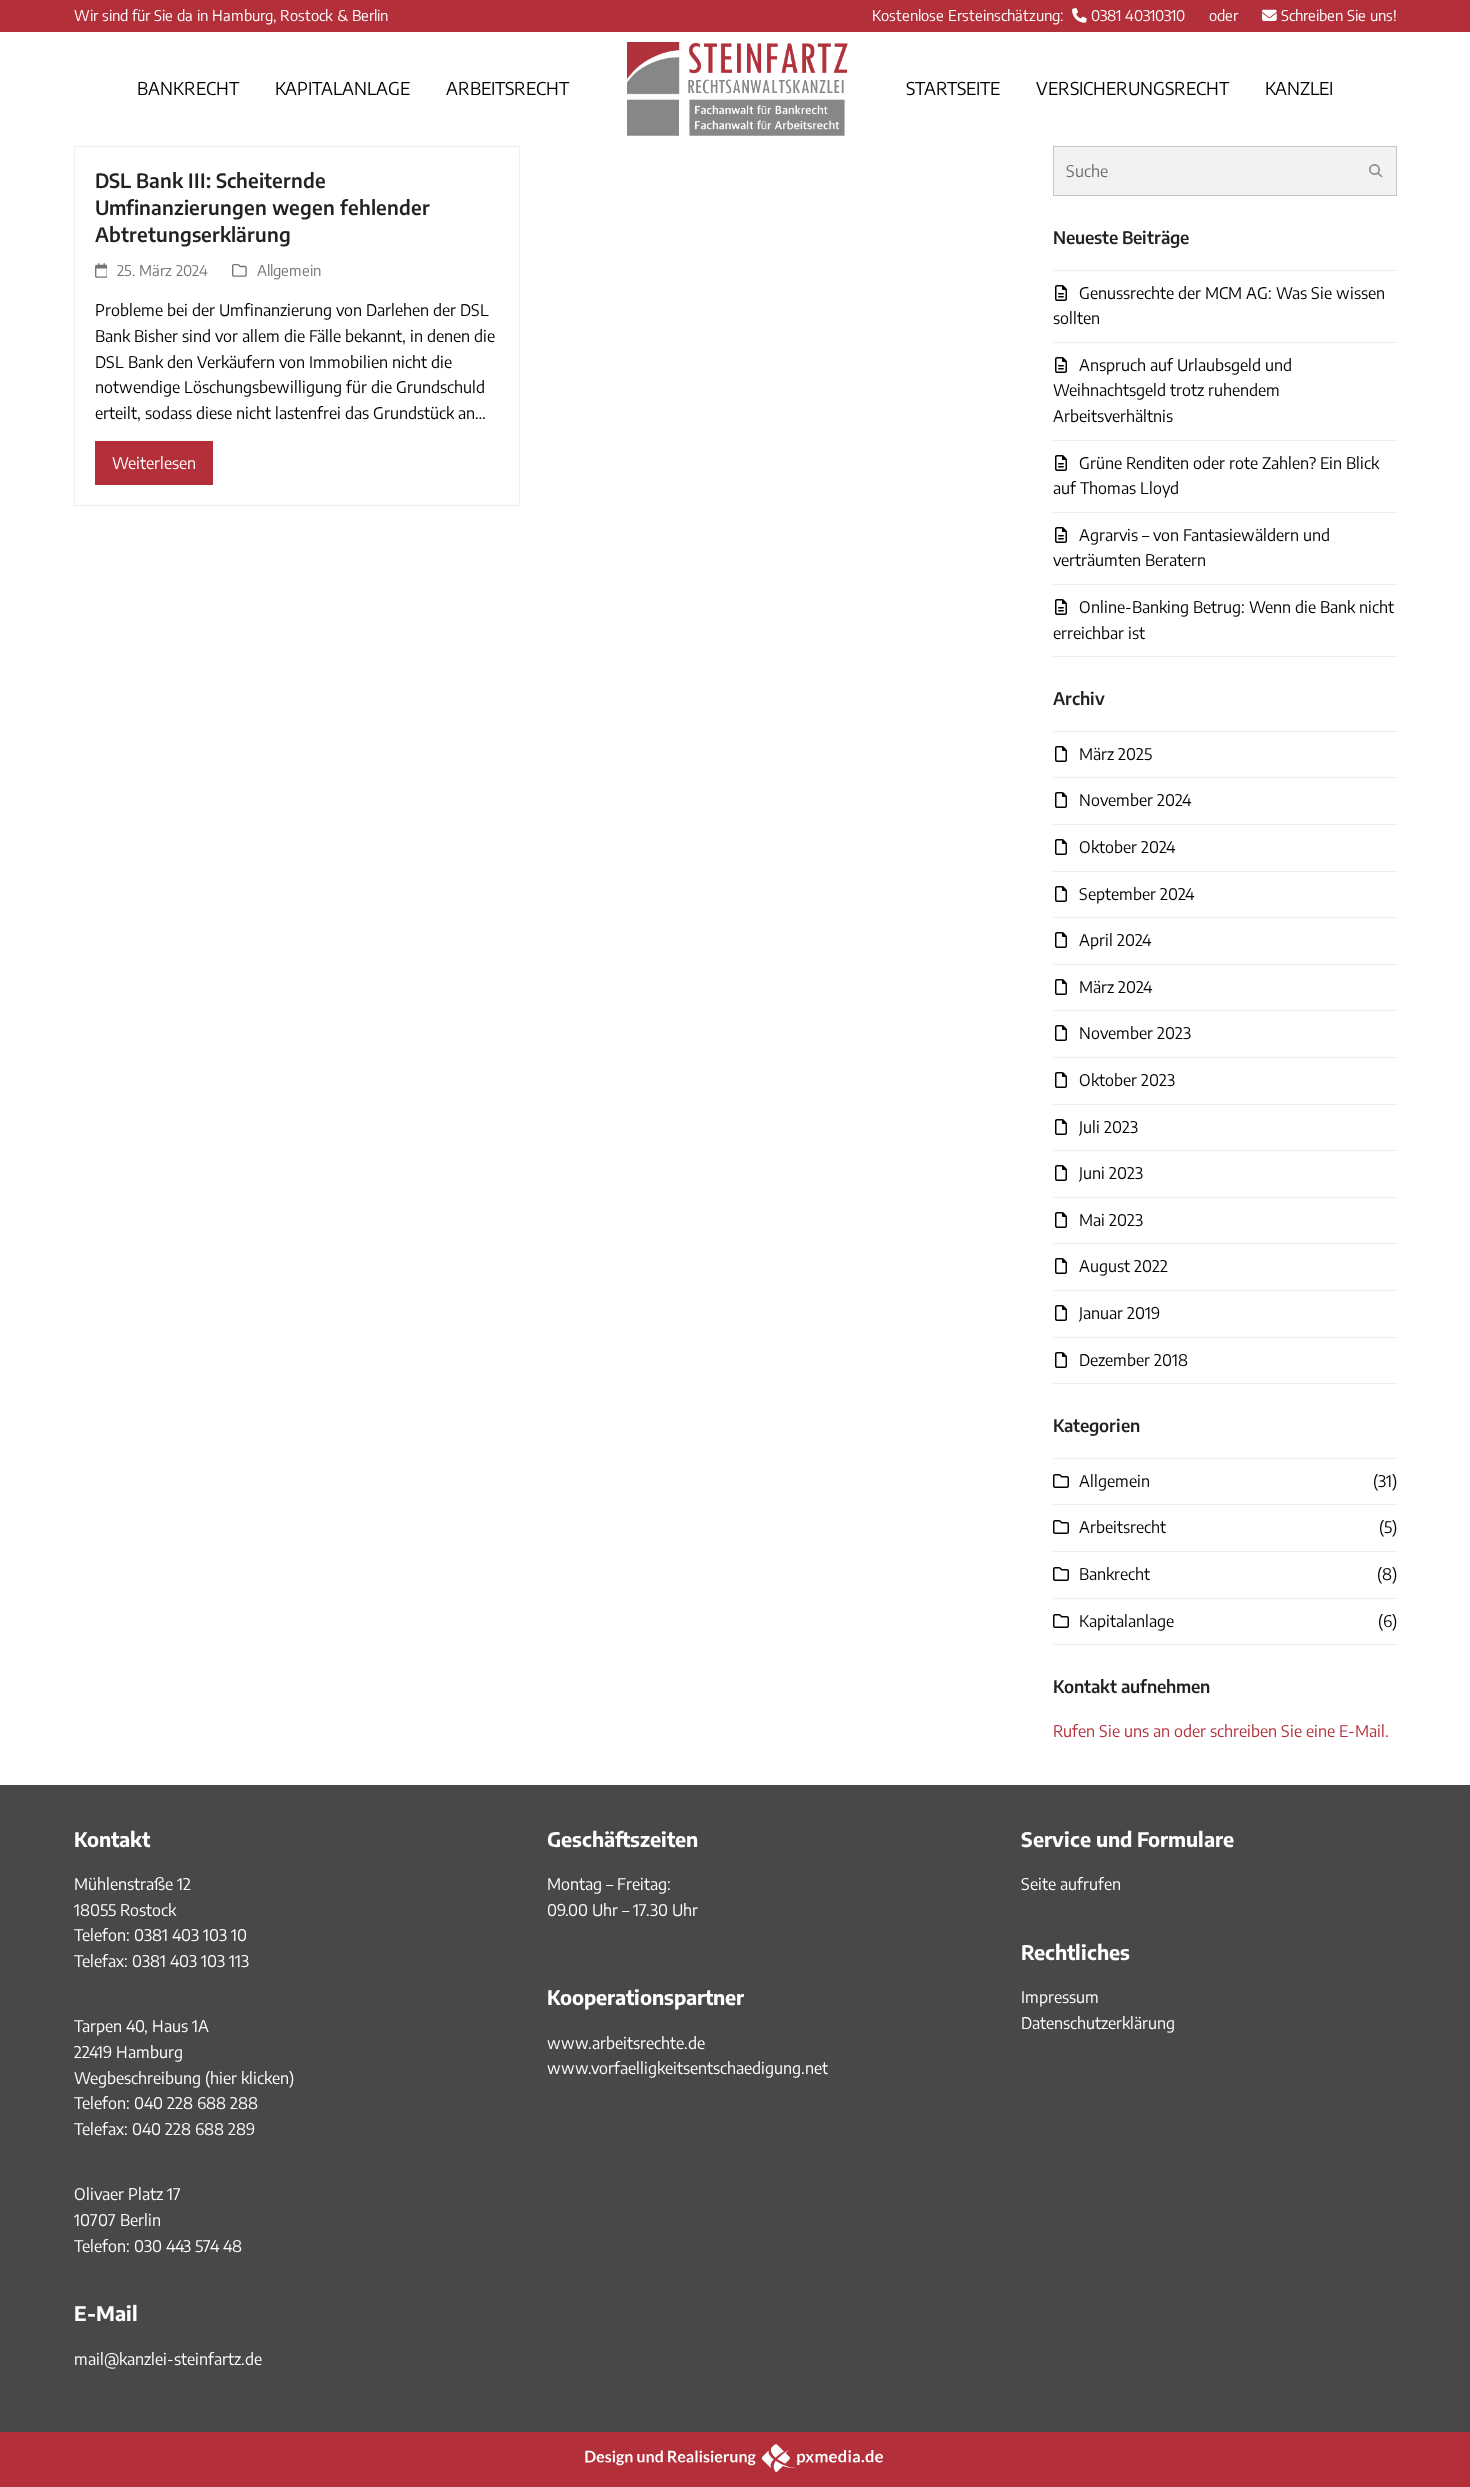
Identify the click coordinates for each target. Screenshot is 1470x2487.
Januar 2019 (1119, 1313)
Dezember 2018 (1133, 1360)
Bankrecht (1114, 1574)
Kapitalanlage (1126, 1621)
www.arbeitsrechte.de (626, 2043)
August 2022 (1123, 1266)
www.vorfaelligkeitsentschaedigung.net (687, 2068)
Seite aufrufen (1071, 1884)
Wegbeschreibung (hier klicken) (184, 2078)
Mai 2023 (1111, 1220)
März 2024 (1115, 987)
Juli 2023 (1108, 1127)
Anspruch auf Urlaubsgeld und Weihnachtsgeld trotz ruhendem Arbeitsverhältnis (1172, 390)
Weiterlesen (154, 463)
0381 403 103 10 (188, 1935)
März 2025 (1115, 754)
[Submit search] (1376, 171)
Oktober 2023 (1127, 1080)
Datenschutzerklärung (1098, 2023)
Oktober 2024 (1127, 847)
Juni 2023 (1111, 1173)
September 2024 (1136, 894)
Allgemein (289, 270)
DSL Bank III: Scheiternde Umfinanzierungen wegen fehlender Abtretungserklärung (262, 207)
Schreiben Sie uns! (1339, 15)
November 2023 (1135, 1033)
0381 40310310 (1138, 15)
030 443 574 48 (188, 2246)
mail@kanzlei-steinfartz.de (168, 2359)
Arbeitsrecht (1122, 1527)
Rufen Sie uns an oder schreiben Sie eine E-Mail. (1221, 1731)
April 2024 (1115, 940)
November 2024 (1135, 800)
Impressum (1060, 1997)
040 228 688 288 (196, 2103)
